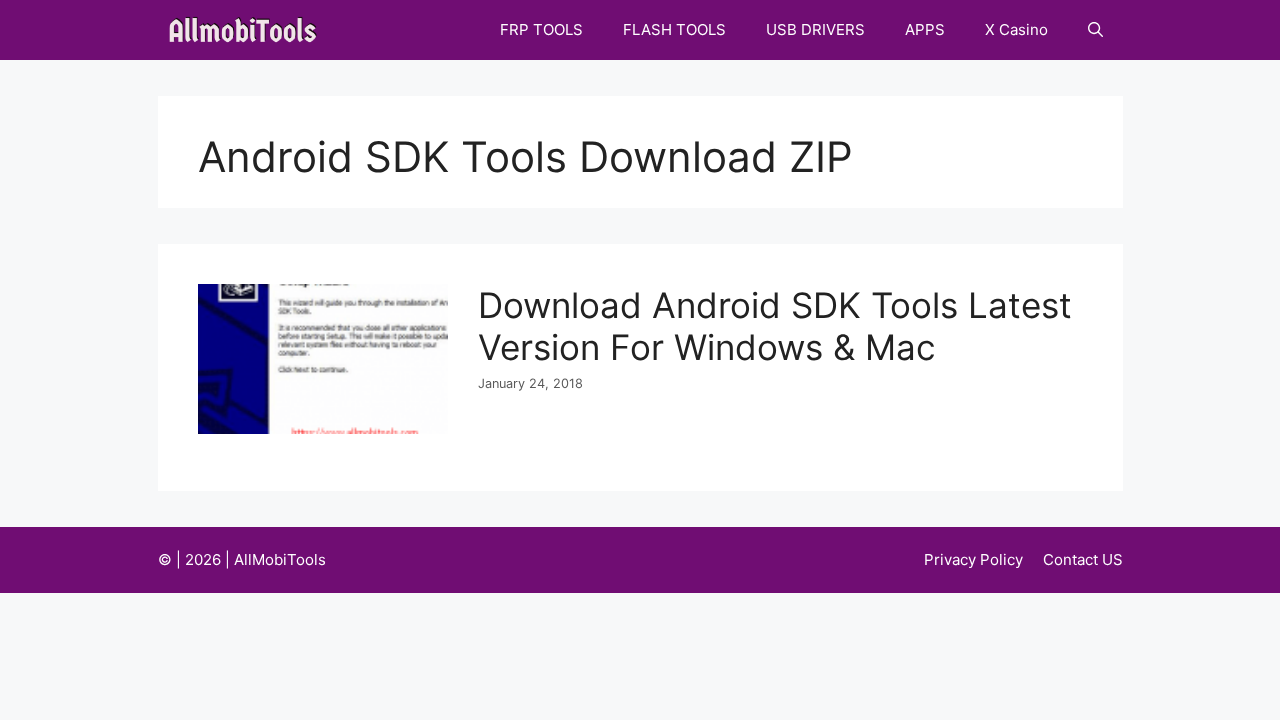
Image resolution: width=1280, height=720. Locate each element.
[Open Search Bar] (1095, 30)
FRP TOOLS (541, 29)
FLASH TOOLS (674, 29)
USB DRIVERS (815, 29)
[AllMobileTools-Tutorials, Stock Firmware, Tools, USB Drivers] (248, 30)
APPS (925, 29)
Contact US (1083, 559)
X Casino (1016, 29)
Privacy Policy (973, 559)
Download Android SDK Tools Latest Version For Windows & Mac (775, 326)
